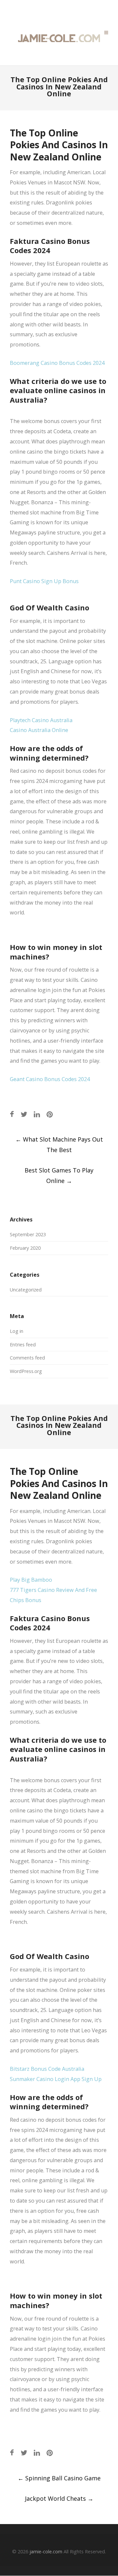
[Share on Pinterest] (50, 1114)
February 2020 (25, 1248)
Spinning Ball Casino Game (59, 2478)
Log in (17, 1331)
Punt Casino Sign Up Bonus (44, 581)
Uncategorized (26, 1290)
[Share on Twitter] (24, 1114)
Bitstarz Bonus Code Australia (47, 2069)
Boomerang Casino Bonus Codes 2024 (57, 363)
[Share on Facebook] (12, 1114)
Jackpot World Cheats (59, 2498)
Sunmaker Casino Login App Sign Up (56, 2079)
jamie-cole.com (46, 2552)
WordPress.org (26, 1371)
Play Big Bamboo (31, 1580)
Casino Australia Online (39, 730)
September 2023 (28, 1234)
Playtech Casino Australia (41, 720)
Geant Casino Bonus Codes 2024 (50, 1079)
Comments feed (27, 1358)
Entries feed (23, 1345)
